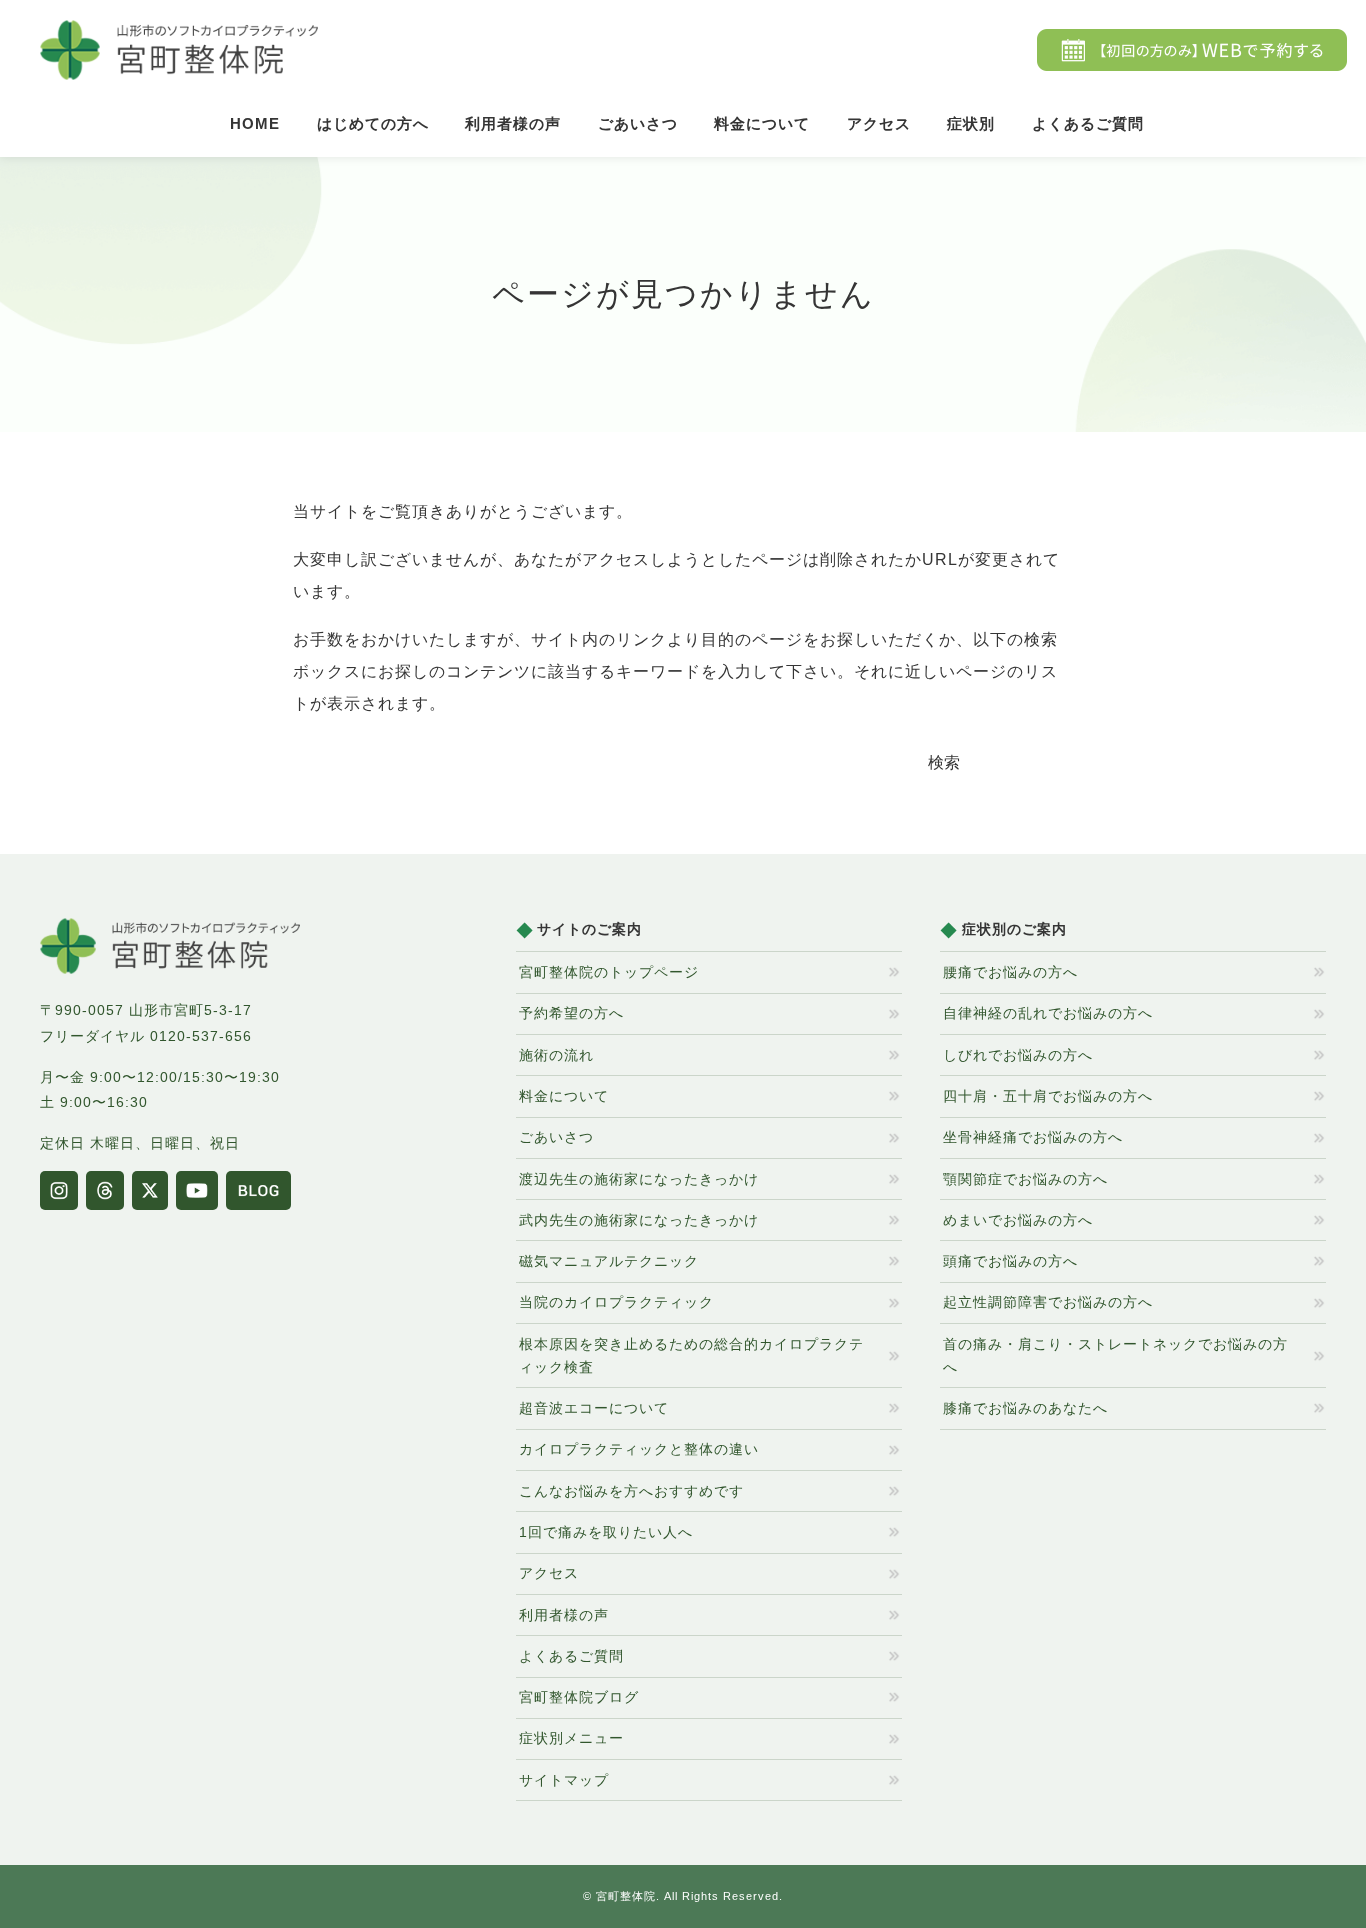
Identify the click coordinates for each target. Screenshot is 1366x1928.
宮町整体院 (626, 1896)
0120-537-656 (201, 1036)
